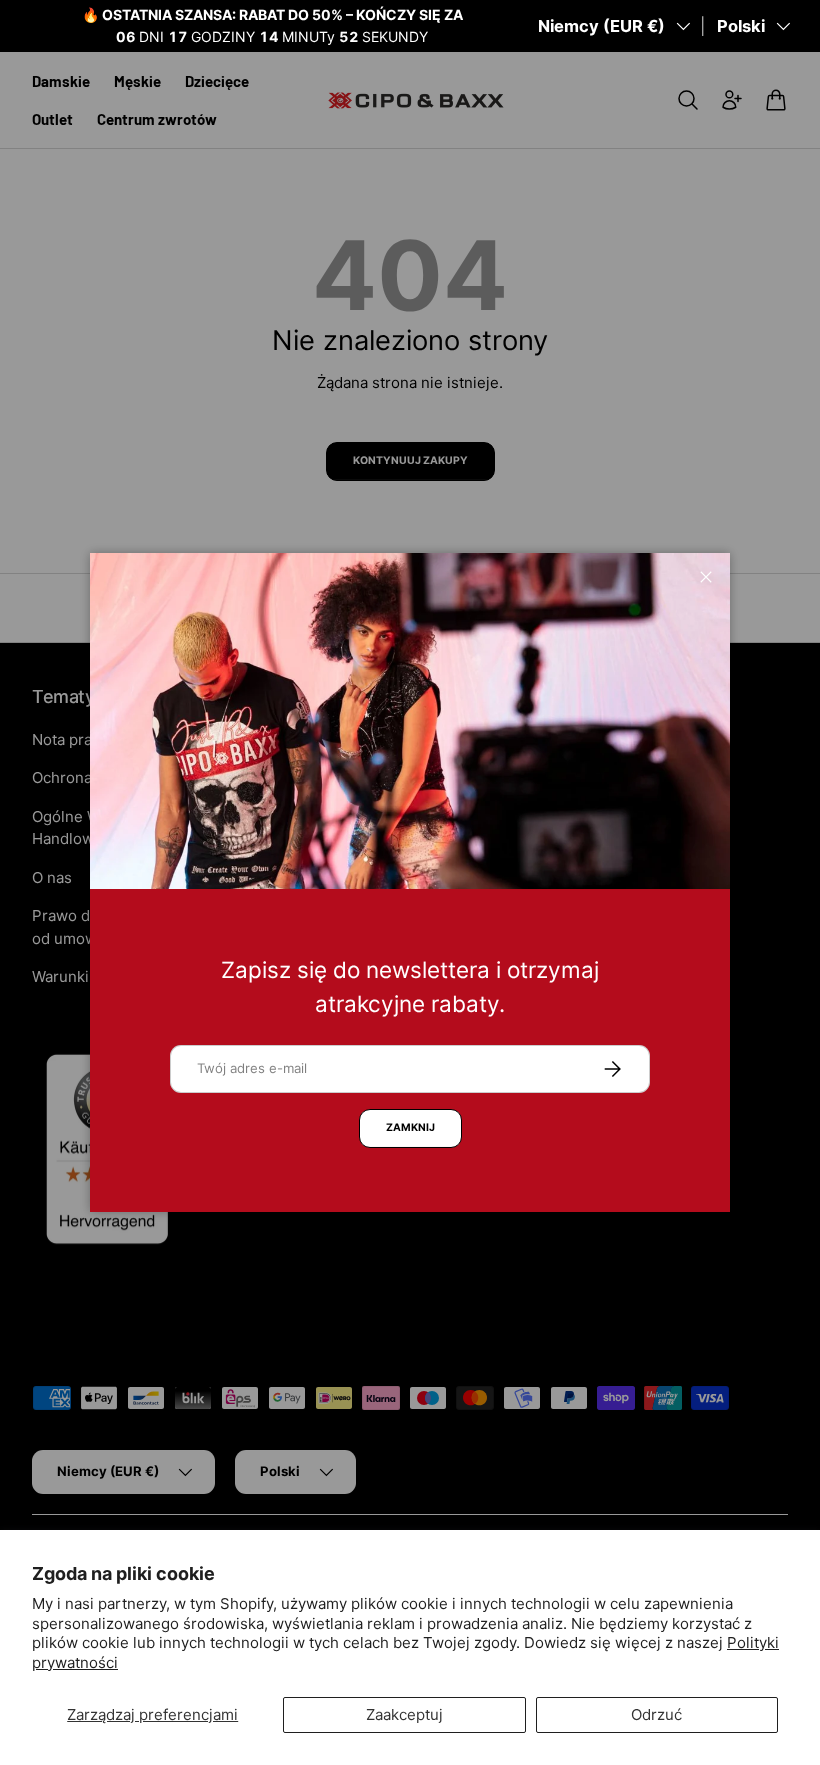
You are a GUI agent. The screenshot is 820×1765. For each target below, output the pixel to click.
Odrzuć (656, 1714)
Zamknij (410, 1127)
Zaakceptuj (404, 1714)
